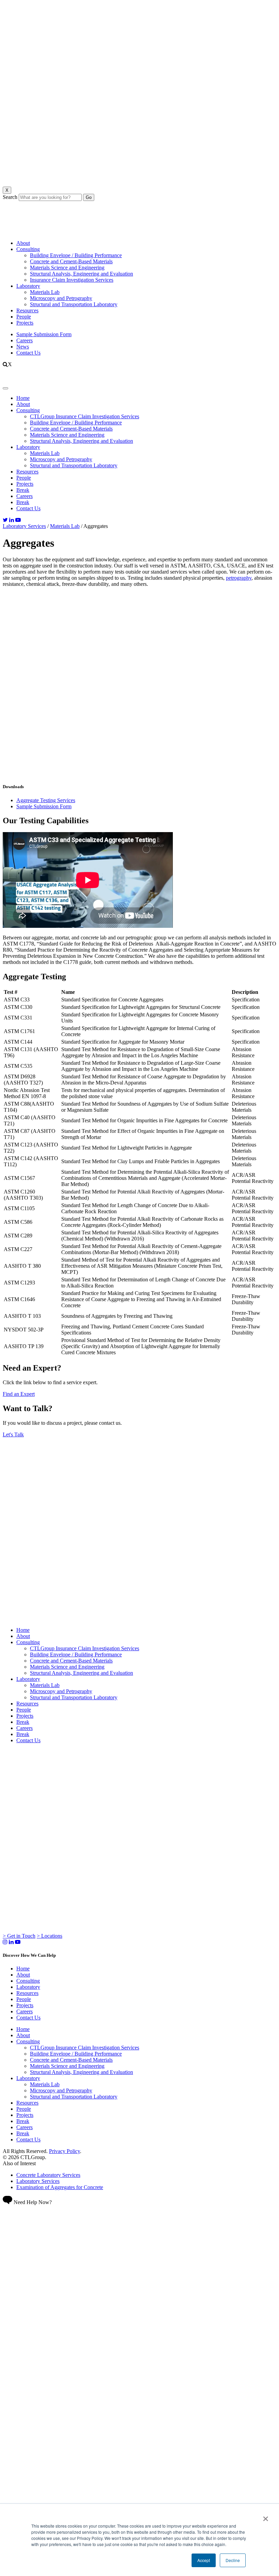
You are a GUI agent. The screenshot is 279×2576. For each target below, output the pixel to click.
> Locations (50, 1936)
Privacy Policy (64, 2151)
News (23, 347)
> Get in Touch (19, 1936)
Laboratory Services (24, 526)
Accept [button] (204, 2560)
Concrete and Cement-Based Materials (71, 261)
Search (10, 197)
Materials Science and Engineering (67, 268)
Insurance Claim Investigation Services (72, 280)
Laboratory (28, 286)
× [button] (266, 2516)
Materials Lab (45, 292)
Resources (27, 310)
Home (23, 1630)
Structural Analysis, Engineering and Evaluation (81, 274)
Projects (25, 323)
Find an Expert (19, 1394)
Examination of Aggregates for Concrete (60, 2187)
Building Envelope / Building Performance (76, 255)
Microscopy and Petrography (61, 298)
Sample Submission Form (44, 334)
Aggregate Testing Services (46, 800)
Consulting (28, 249)
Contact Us (28, 353)
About (23, 243)
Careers (24, 340)
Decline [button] (233, 2560)
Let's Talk (13, 1434)
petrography (239, 578)
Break (23, 1722)
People (24, 317)
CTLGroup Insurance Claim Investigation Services (85, 1648)
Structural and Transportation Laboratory (74, 304)
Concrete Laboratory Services (48, 2175)
